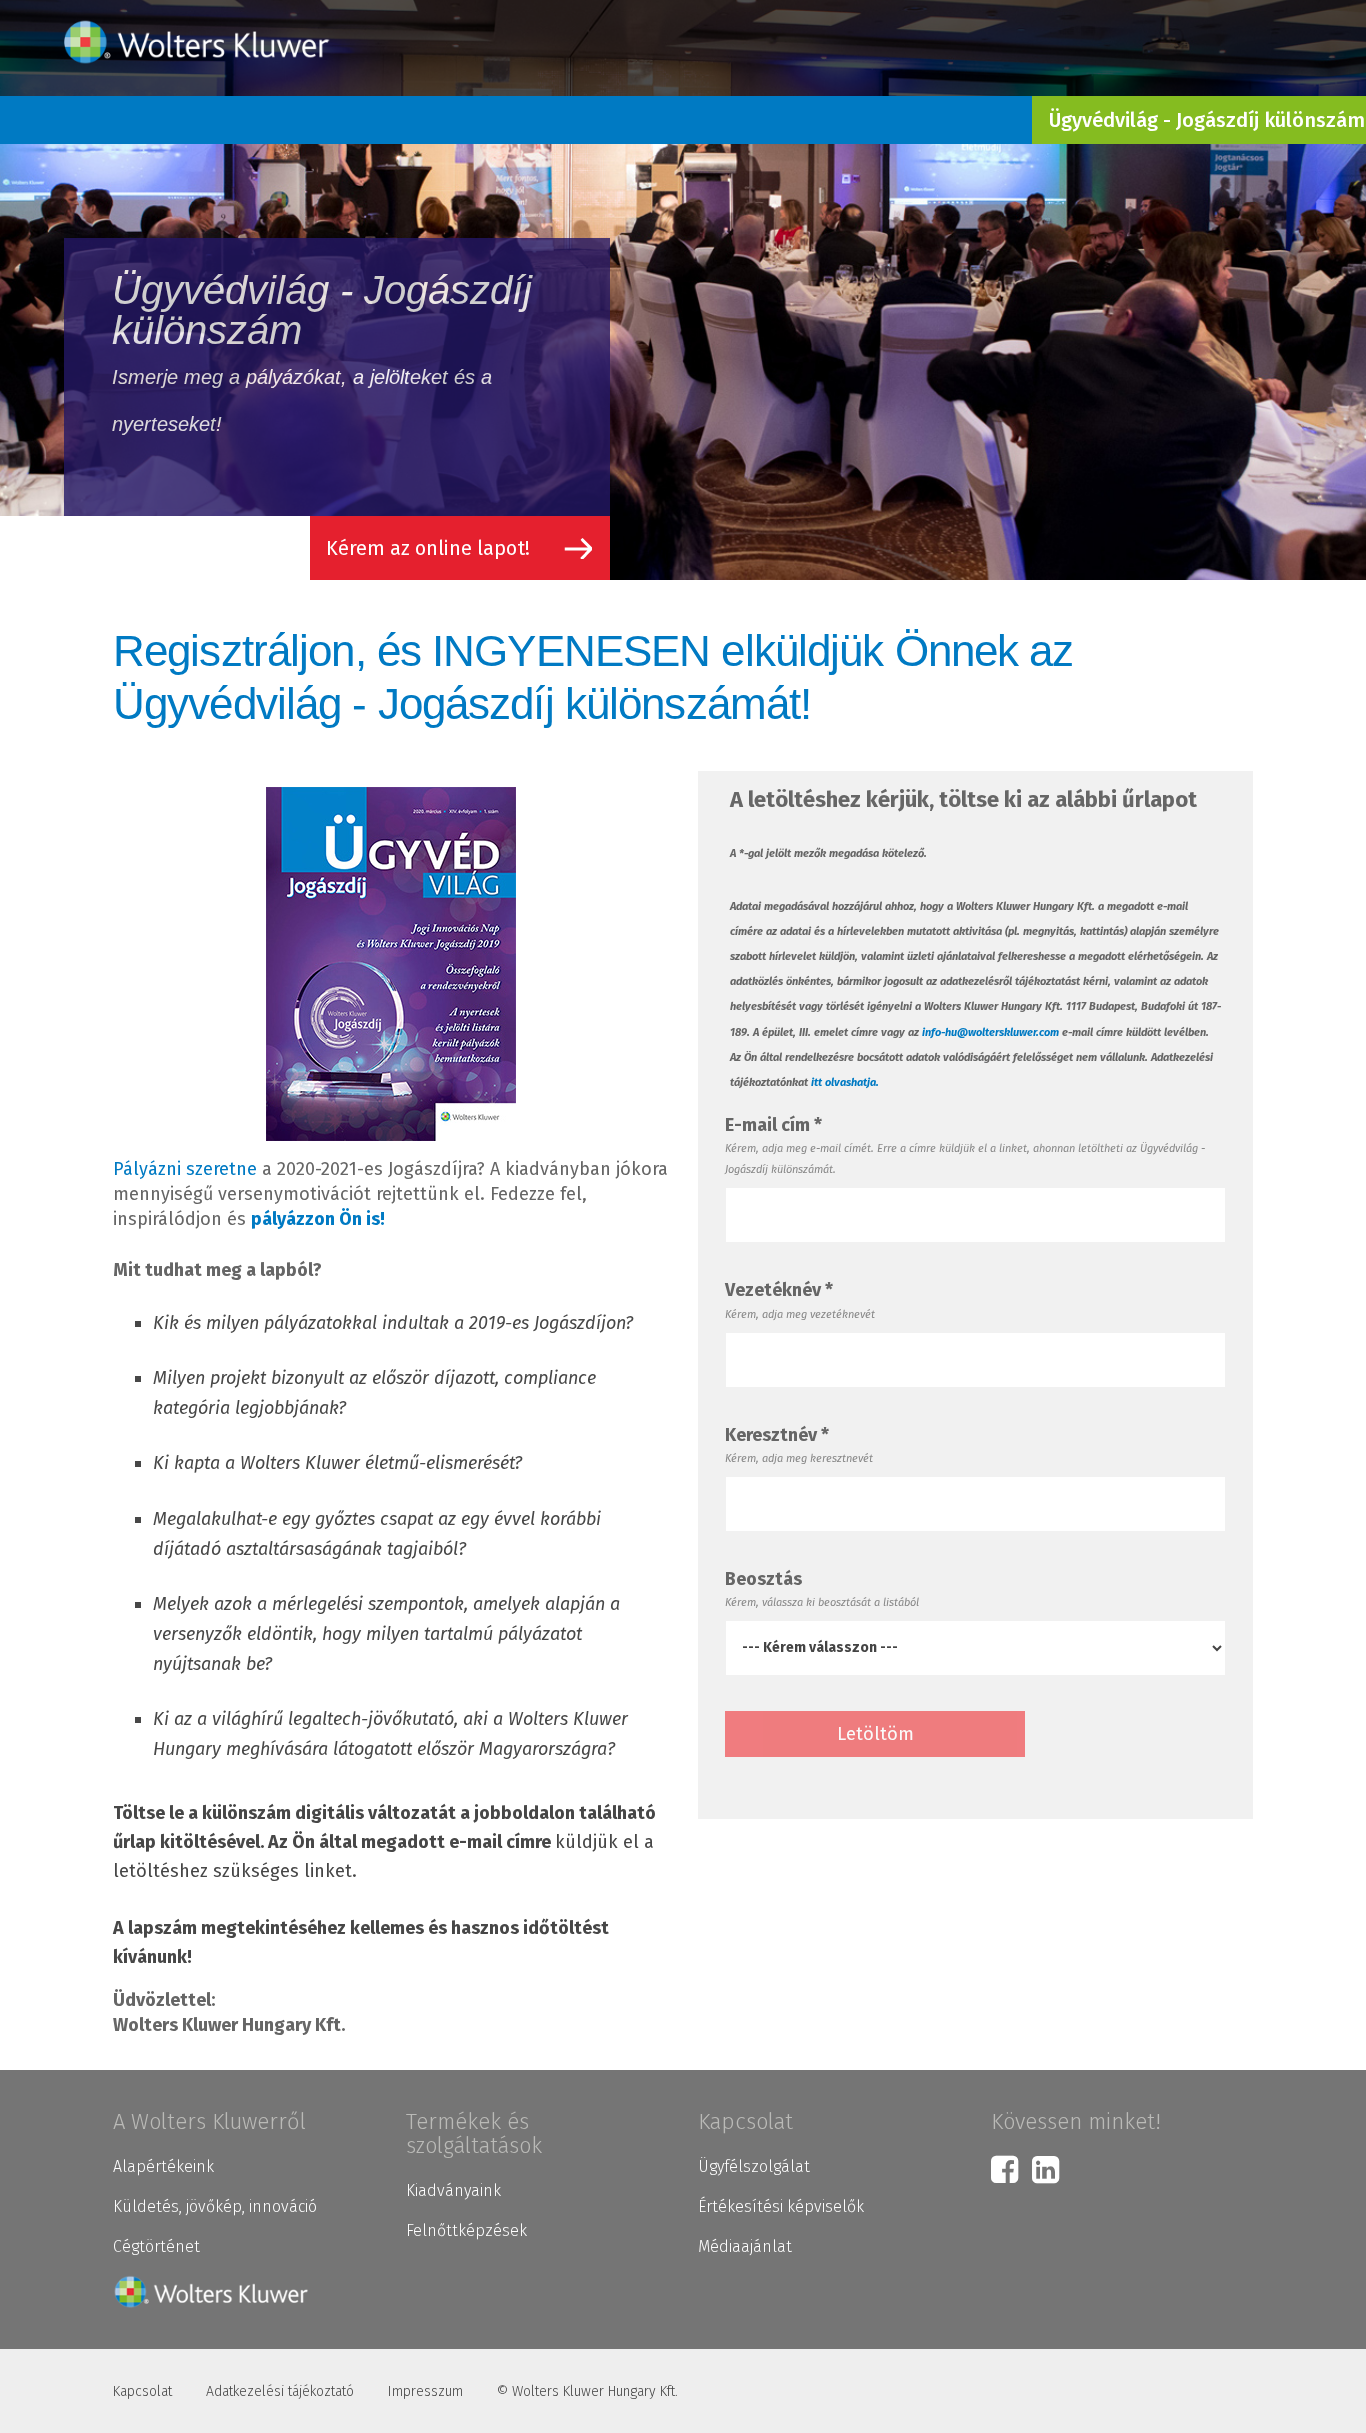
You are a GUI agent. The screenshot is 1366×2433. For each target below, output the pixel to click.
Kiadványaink (453, 2190)
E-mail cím (773, 1125)
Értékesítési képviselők (781, 2206)
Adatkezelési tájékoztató (280, 2391)
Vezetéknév (779, 1290)
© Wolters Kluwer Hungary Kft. (587, 2391)
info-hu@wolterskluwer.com (990, 1032)
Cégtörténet (156, 2246)
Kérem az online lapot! (428, 548)
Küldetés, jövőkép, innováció (215, 2206)
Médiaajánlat (745, 2246)
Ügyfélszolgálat (754, 2166)
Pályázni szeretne (185, 1169)
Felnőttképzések (466, 2230)
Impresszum (425, 2391)
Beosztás (763, 1579)
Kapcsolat (142, 2391)
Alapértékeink (163, 2166)
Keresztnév (777, 1435)
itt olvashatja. (845, 1082)
